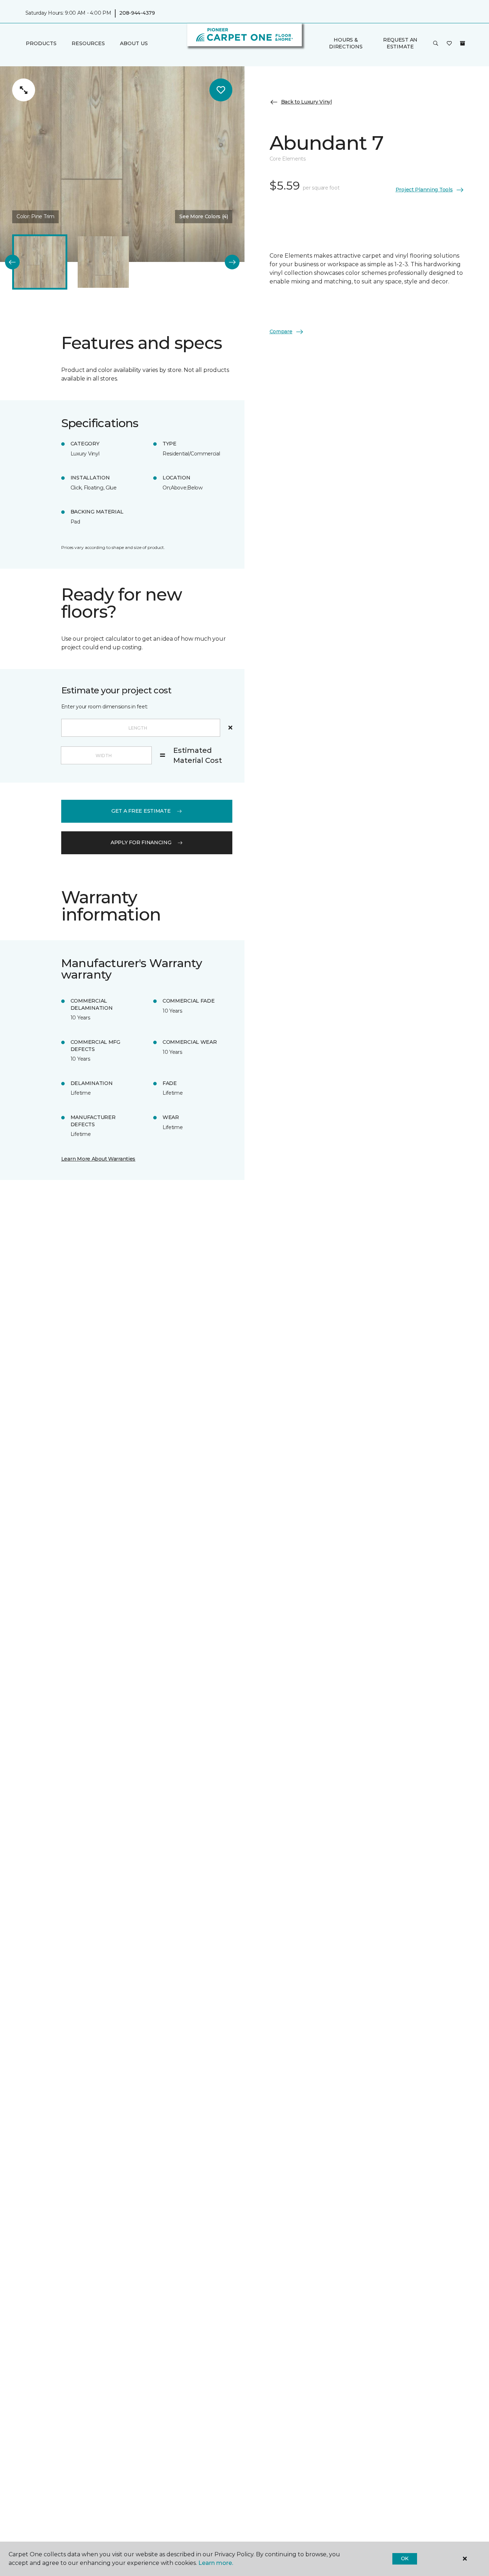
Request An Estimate (400, 43)
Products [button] (41, 43)
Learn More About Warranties (98, 1159)
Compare (281, 331)
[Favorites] (449, 43)
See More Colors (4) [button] (204, 216)
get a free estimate (141, 811)
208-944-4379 (137, 13)
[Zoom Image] (24, 90)
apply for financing (141, 842)
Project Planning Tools (424, 190)
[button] (436, 43)
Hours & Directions (346, 43)
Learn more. (216, 2563)
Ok (405, 2558)
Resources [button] (88, 43)
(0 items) (463, 43)
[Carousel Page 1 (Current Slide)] (40, 262)
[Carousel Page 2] (103, 262)
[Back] (12, 262)
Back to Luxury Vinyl (306, 102)
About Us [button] (134, 43)
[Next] (232, 262)
